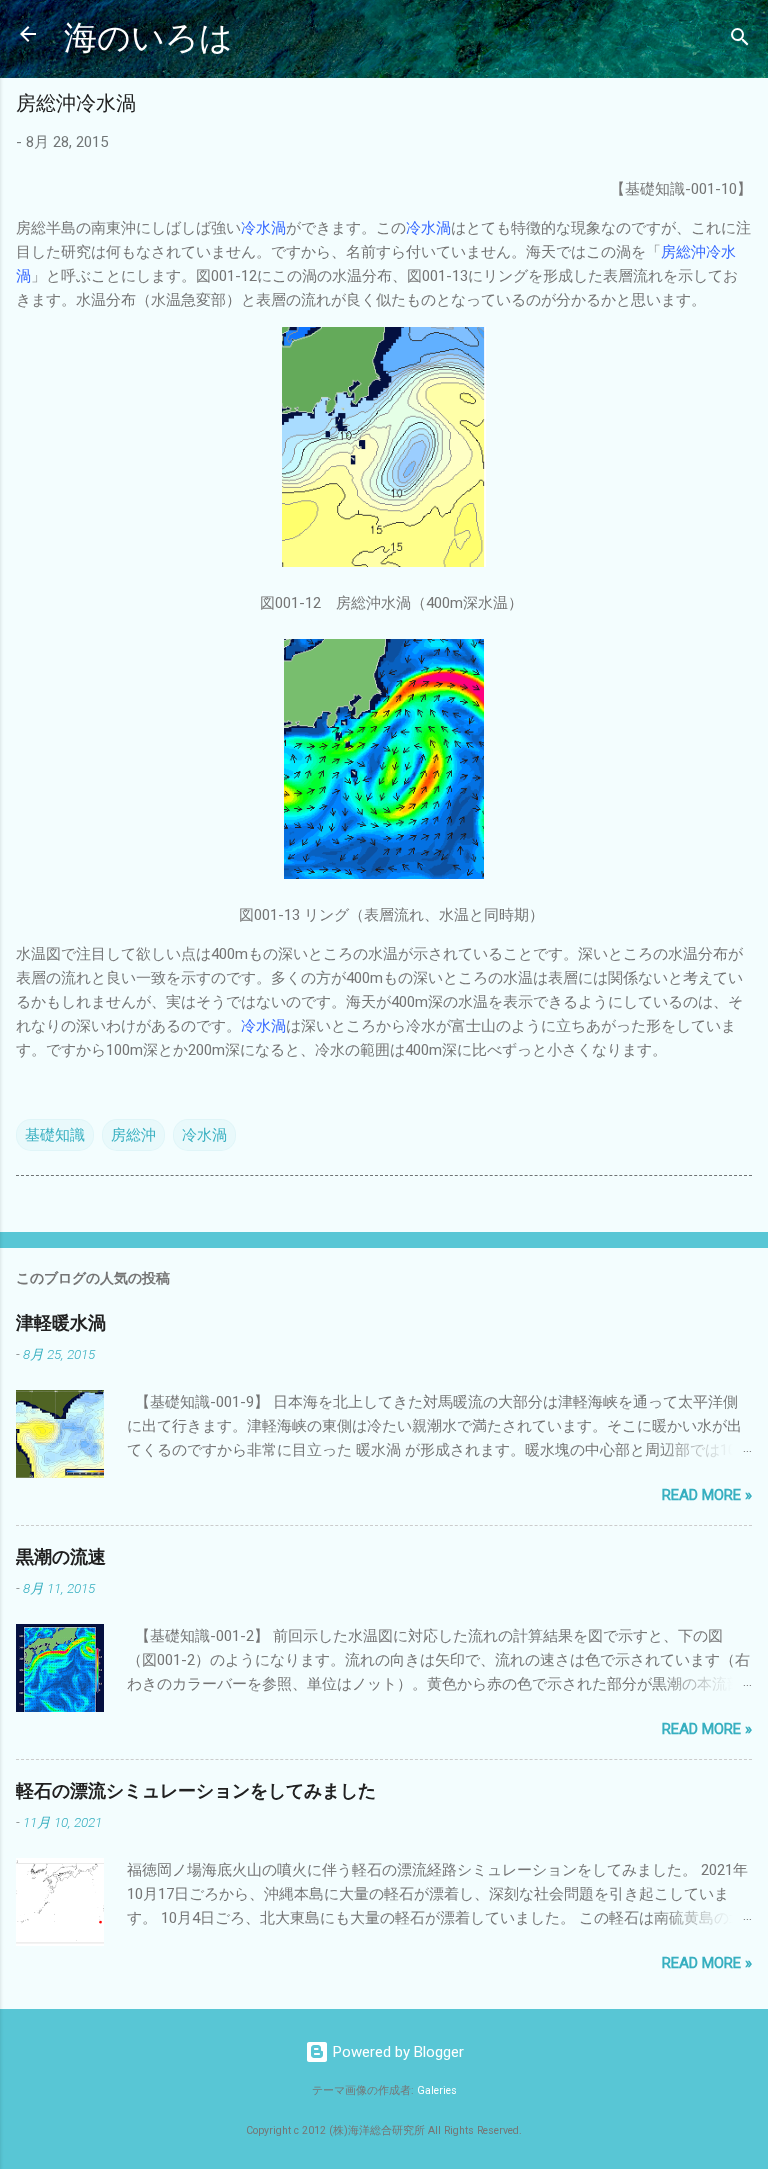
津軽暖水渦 (61, 1323)
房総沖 (133, 1135)
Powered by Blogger (396, 2052)
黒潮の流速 (61, 1557)
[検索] (740, 40)
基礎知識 (55, 1135)
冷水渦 (204, 1135)
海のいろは (148, 38)
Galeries (437, 2090)
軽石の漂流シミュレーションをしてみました (196, 1791)
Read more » (707, 1495)
